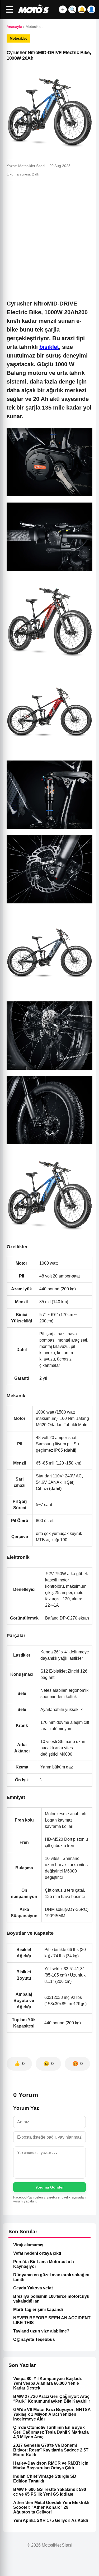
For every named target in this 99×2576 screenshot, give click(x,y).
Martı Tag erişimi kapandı (38, 2309)
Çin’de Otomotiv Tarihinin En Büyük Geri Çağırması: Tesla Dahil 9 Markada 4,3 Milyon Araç (51, 2432)
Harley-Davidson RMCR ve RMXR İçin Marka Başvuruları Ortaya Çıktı (51, 2466)
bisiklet (49, 347)
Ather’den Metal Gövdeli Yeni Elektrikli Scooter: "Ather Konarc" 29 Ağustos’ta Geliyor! (51, 2507)
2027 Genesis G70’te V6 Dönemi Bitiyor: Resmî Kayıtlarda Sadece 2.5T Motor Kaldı (51, 2450)
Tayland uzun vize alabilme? (41, 2331)
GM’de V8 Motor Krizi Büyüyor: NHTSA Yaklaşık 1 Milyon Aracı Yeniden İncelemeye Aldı (52, 2414)
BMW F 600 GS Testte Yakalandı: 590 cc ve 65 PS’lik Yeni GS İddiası (50, 2492)
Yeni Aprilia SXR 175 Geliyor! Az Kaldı (51, 2520)
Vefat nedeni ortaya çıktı (37, 2253)
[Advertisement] (49, 236)
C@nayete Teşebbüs (34, 2339)
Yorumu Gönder (49, 2187)
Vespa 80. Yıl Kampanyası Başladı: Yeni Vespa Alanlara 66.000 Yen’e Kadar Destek (48, 2383)
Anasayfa (14, 27)
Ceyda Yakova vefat (33, 2288)
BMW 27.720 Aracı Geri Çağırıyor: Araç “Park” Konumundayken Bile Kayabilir (52, 2399)
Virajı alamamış (28, 2245)
